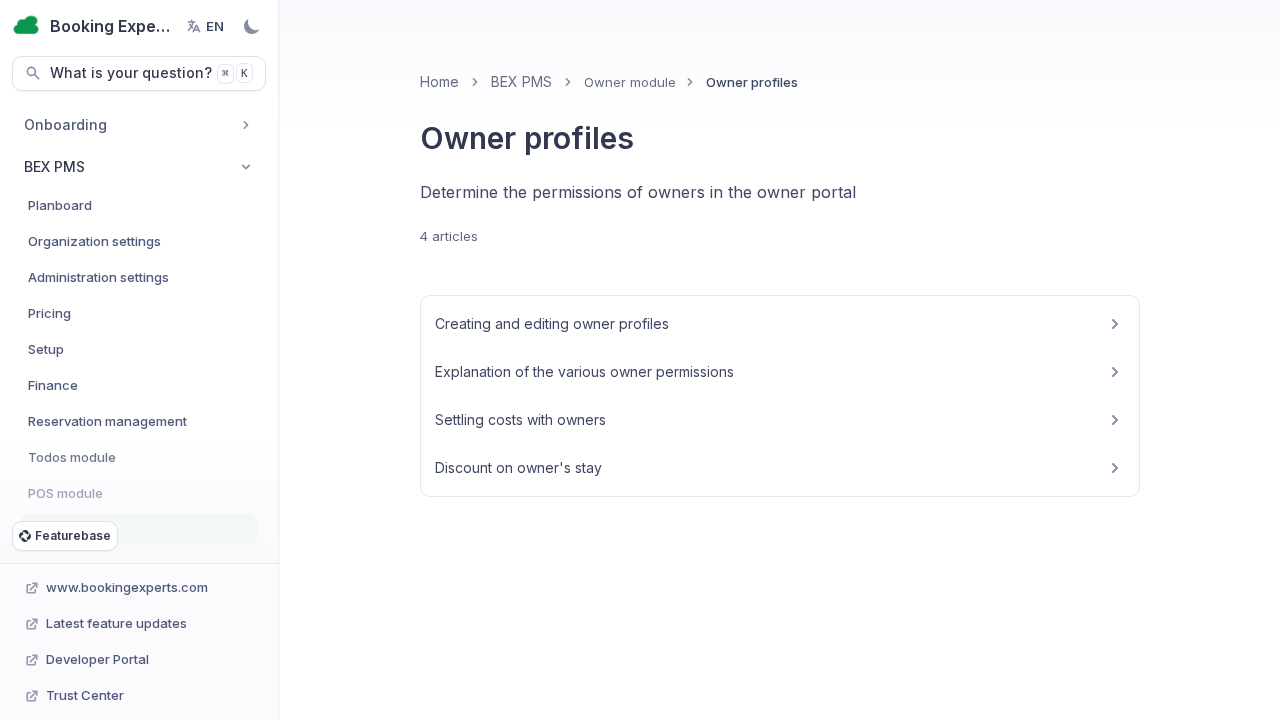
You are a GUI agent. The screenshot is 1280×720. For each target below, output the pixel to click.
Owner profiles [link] (752, 82)
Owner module (630, 82)
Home (439, 81)
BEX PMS (521, 81)
